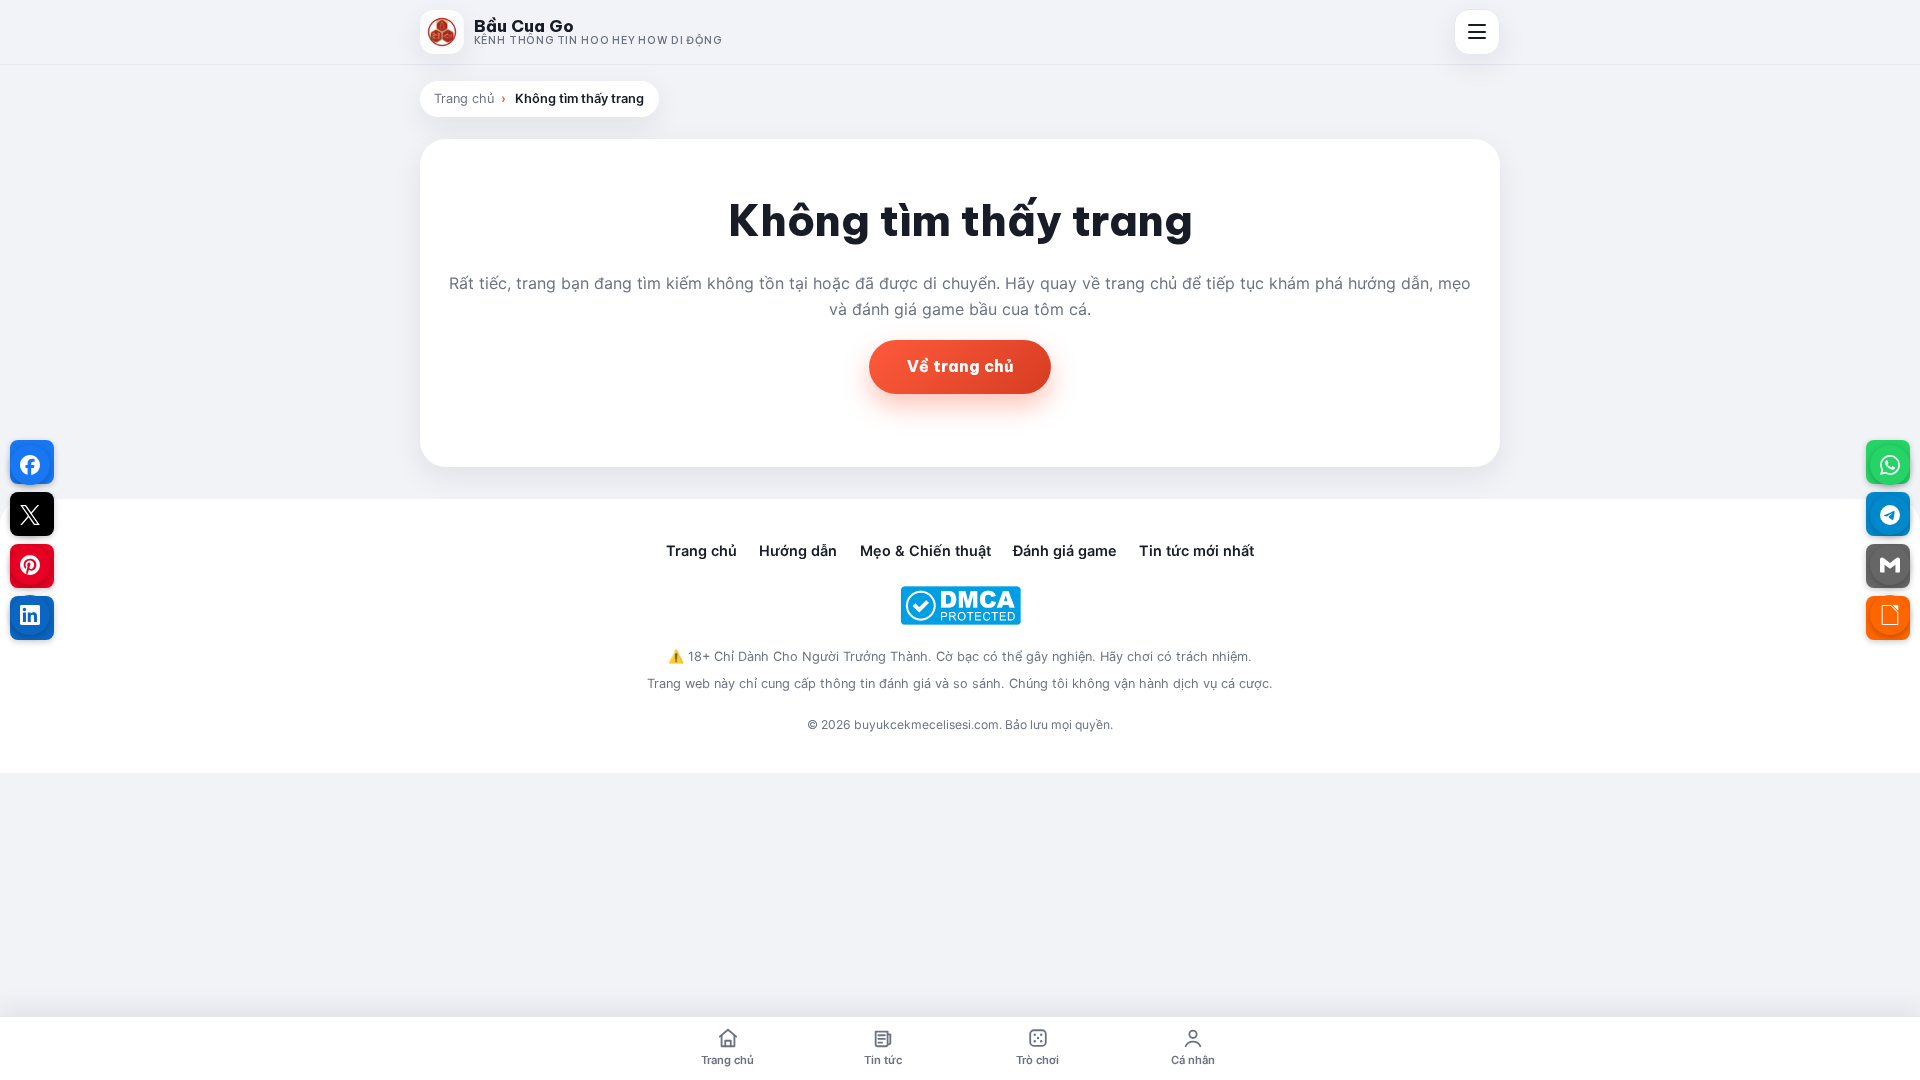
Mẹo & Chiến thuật (925, 550)
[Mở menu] (1477, 32)
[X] (30, 515)
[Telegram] (1890, 515)
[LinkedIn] (30, 615)
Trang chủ (464, 98)
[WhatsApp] (1890, 465)
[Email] (1890, 565)
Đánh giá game (1065, 550)
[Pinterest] (30, 565)
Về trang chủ (960, 366)
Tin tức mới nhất (1196, 550)
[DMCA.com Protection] (960, 605)
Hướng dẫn (798, 550)
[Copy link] (1890, 615)
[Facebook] (30, 465)
